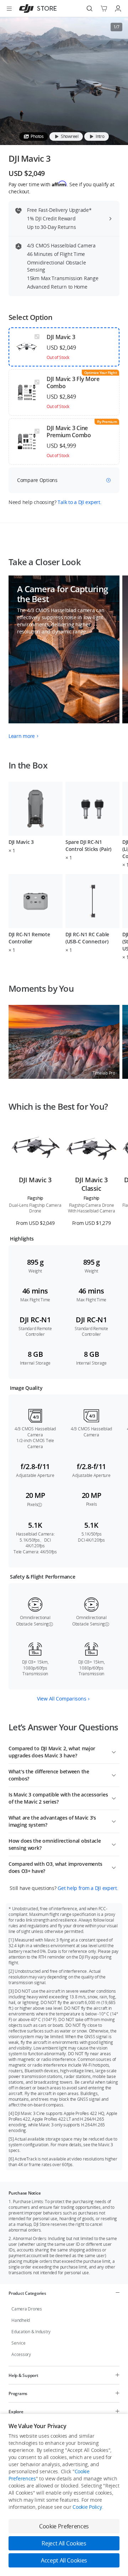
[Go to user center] (118, 9)
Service (18, 2343)
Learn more (22, 736)
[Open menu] (9, 9)
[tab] (34, 136)
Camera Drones (27, 2309)
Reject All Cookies (64, 2543)
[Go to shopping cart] (104, 9)
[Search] (90, 9)
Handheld (21, 2320)
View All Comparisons (62, 1699)
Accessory (21, 2354)
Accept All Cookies (64, 2560)
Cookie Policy (87, 2507)
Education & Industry (31, 2332)
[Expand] (114, 1751)
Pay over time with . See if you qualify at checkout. (61, 188)
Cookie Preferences (64, 2526)
